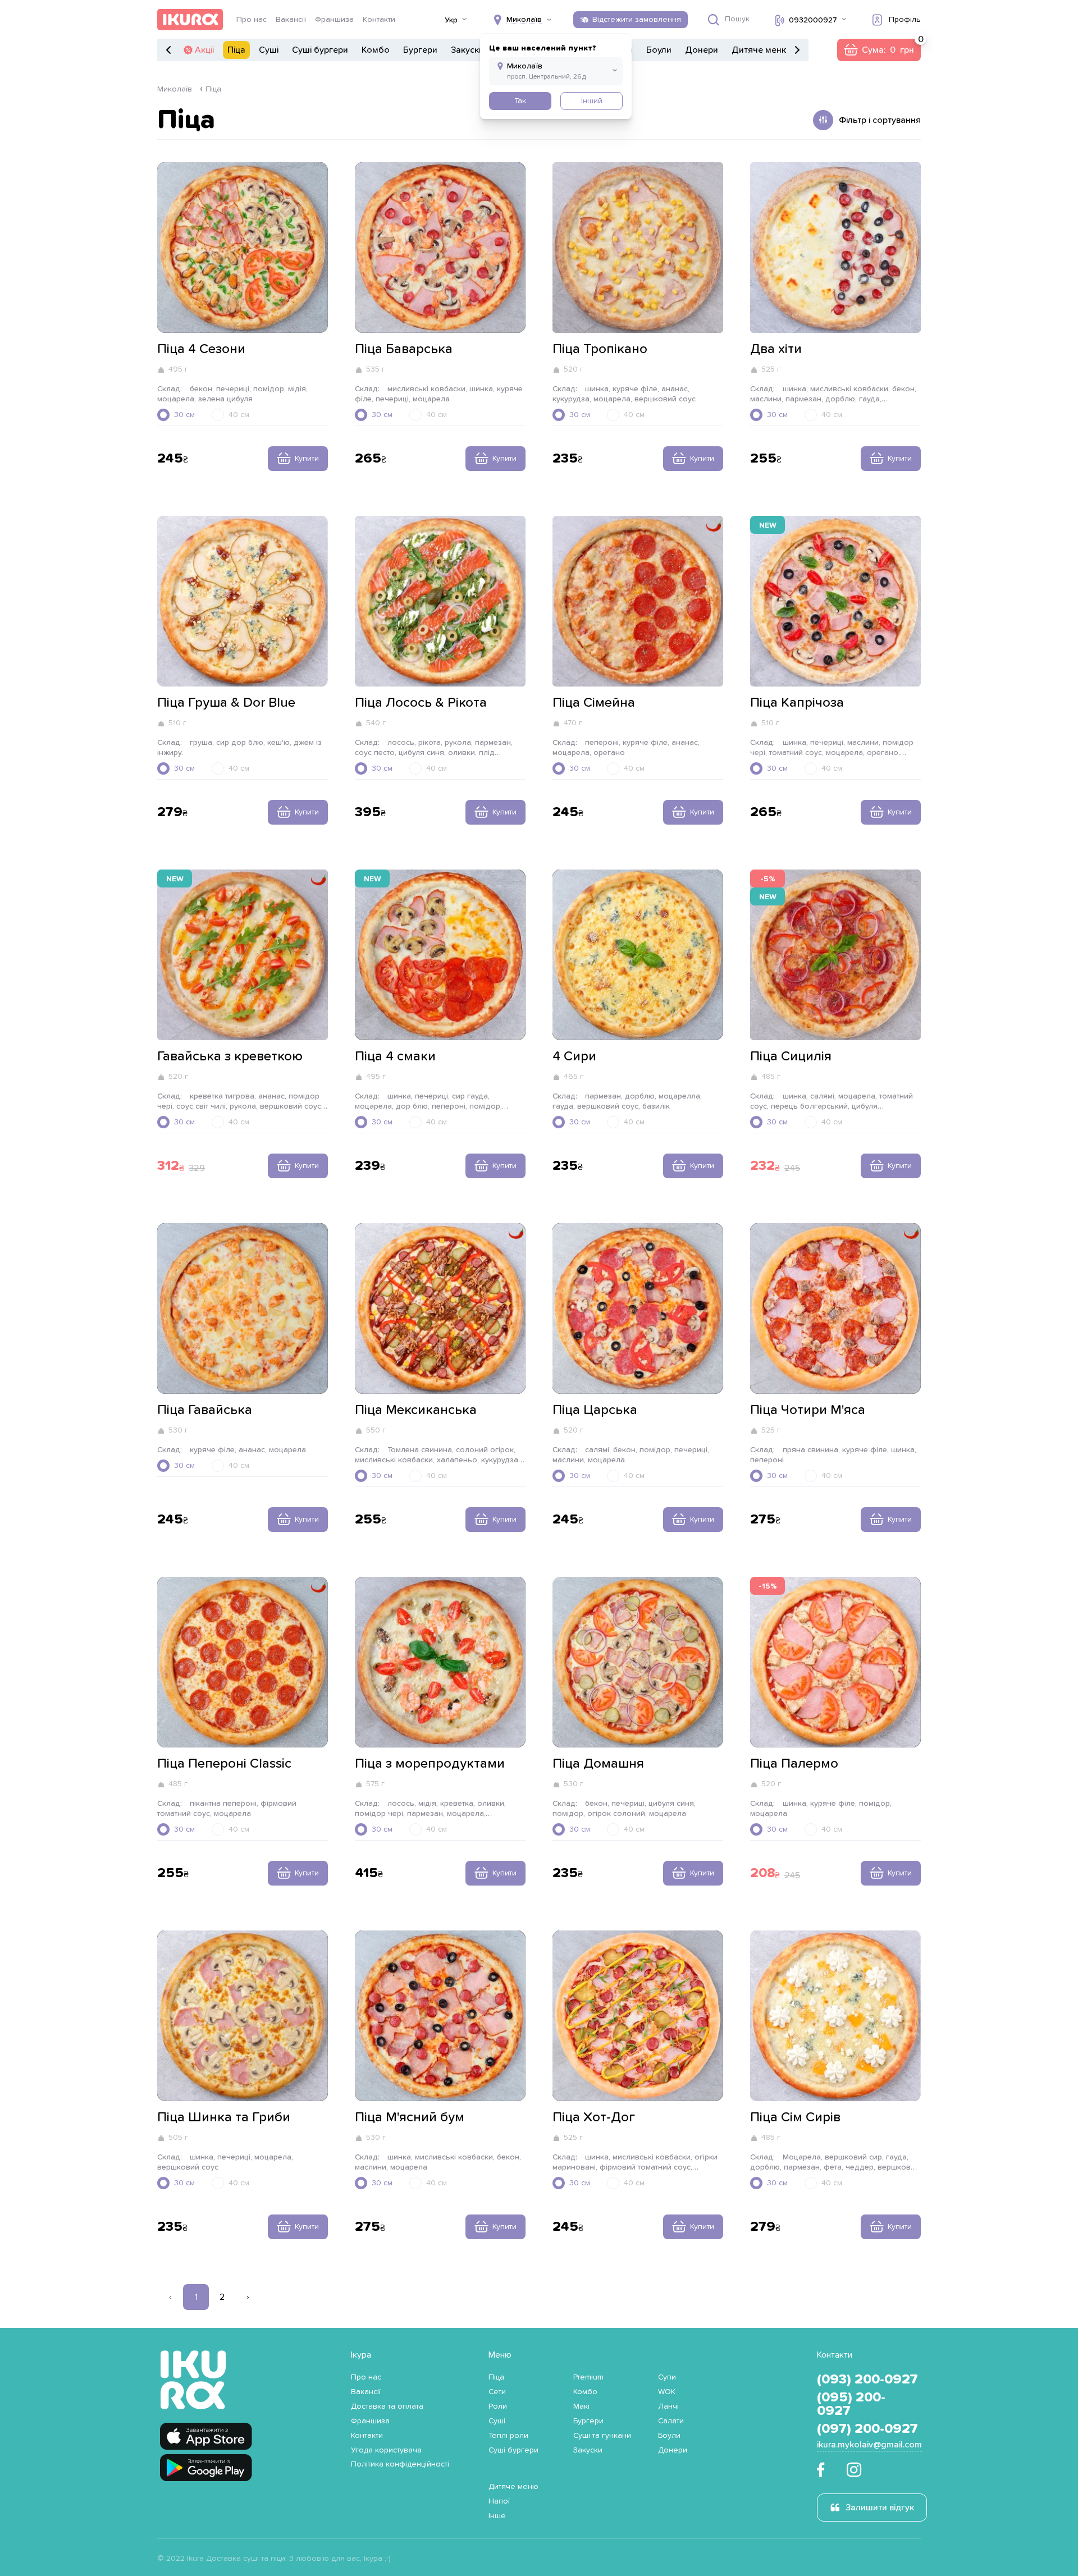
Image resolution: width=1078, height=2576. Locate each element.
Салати (671, 2421)
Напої (499, 2501)
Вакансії (291, 20)
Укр (451, 20)
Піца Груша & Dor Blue (226, 703)
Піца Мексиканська (416, 1410)
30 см (184, 415)
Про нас (252, 20)
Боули (659, 50)
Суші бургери (320, 50)
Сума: (879, 50)
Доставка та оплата (387, 2406)
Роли (498, 2406)
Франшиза (334, 20)
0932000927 (813, 20)
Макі (581, 2406)
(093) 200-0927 (867, 2380)
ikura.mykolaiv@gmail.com (869, 2445)
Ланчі (668, 2406)
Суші (269, 50)
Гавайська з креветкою (230, 1056)
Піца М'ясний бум (410, 2117)
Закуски (467, 50)
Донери (702, 50)
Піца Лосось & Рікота (421, 703)
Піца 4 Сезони (201, 349)
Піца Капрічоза (797, 703)
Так (520, 101)
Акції (204, 50)
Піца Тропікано (600, 349)
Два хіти (776, 349)
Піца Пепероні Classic (224, 1764)
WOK (667, 2392)
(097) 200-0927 (867, 2429)
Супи (667, 2377)
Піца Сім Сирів (795, 2117)
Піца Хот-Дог (594, 2117)
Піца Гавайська (205, 1410)
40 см (239, 415)
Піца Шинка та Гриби (224, 2117)
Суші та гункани (602, 2436)
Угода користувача (386, 2450)
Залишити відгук (880, 2508)
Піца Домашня (598, 1764)
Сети (497, 2392)
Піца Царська (595, 1410)
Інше (497, 2516)
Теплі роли (508, 2436)
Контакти (379, 20)
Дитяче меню (760, 50)
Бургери (420, 50)
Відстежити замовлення (637, 20)
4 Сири (574, 1056)
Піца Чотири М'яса (808, 1410)
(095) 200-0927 (851, 2404)
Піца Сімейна (594, 703)
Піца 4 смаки (395, 1056)
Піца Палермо (794, 1764)
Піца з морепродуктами (430, 1764)
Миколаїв (175, 89)
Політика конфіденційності (400, 2464)
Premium (588, 2377)
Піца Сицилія (791, 1056)
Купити (307, 459)
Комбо (376, 50)
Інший (592, 101)
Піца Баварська (404, 349)
